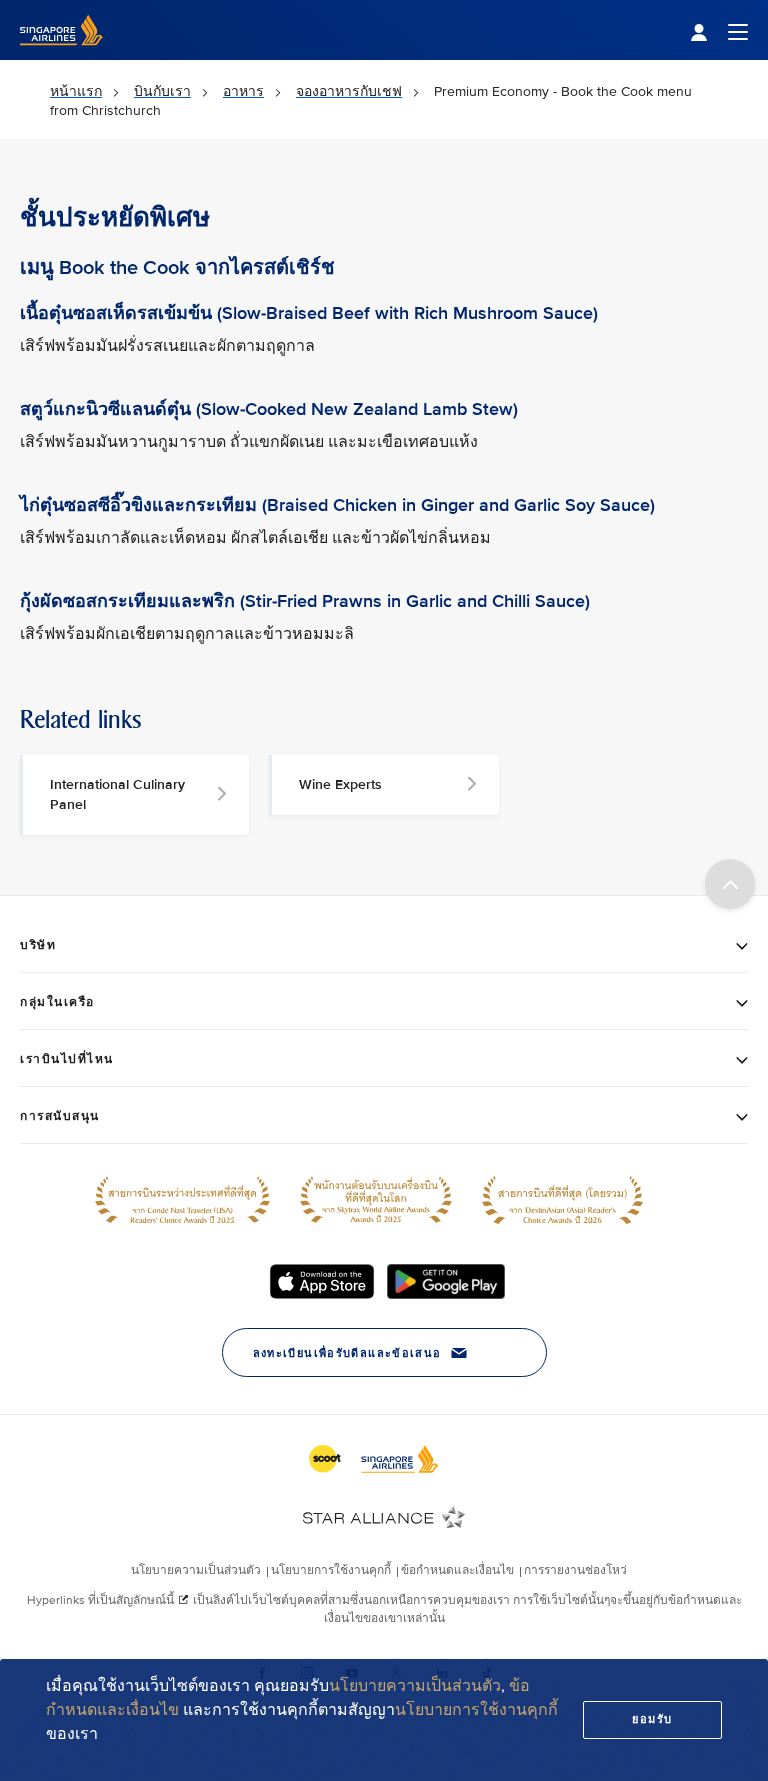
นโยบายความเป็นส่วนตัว (415, 1686)
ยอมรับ (652, 1719)
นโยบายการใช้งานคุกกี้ (476, 1710)
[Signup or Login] (719, 30)
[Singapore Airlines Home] (61, 55)
